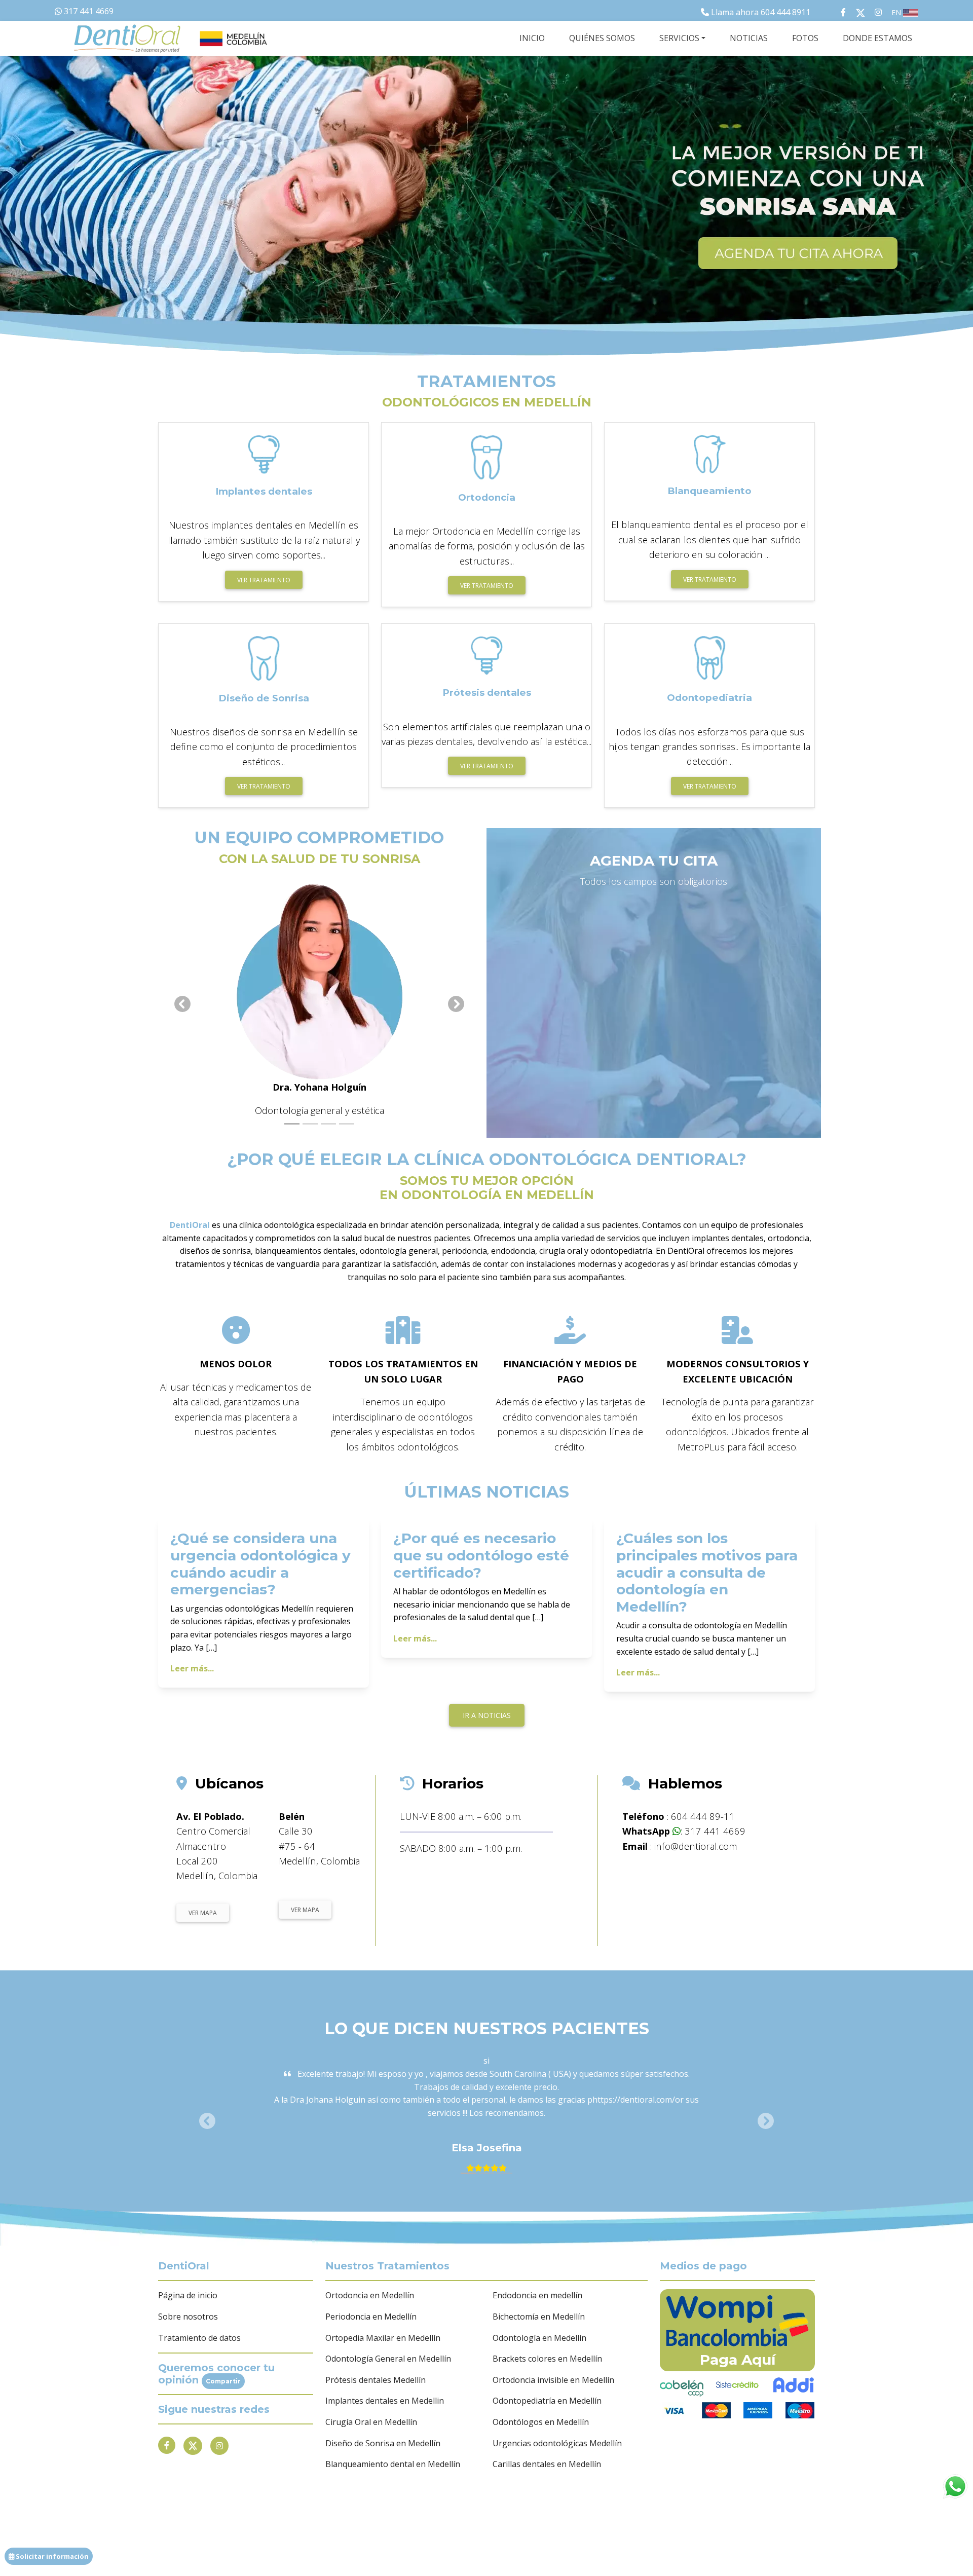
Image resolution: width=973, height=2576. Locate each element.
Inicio (532, 38)
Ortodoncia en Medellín (370, 2295)
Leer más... (192, 1668)
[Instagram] (219, 2446)
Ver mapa (203, 1913)
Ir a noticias (487, 1715)
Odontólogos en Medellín (541, 2422)
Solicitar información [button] (51, 2556)
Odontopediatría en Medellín (547, 2401)
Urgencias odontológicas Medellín (557, 2443)
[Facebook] (167, 2445)
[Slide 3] (328, 1124)
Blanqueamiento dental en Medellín (393, 2464)
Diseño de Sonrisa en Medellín (383, 2443)
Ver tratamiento (264, 580)
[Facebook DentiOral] (833, 12)
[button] (659, 208)
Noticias (749, 38)
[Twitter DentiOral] (863, 12)
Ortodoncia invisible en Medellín (553, 2380)
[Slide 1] (292, 1124)
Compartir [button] (223, 2381)
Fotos (805, 38)
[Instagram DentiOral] (878, 12)
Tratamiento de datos (199, 2338)
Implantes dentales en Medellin (385, 2401)
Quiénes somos (602, 38)
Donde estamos (877, 38)
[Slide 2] (310, 1124)
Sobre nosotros (188, 2317)
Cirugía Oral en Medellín (371, 2422)
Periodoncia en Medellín (371, 2317)
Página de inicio (188, 2295)
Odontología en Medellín (539, 2338)
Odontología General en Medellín (388, 2359)
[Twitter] (193, 2446)
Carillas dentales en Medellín (547, 2464)
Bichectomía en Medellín (539, 2317)
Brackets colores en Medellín (547, 2359)
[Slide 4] (347, 1124)
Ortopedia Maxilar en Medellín (383, 2338)
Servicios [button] (679, 38)
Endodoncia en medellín (537, 2295)
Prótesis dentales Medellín (376, 2380)
